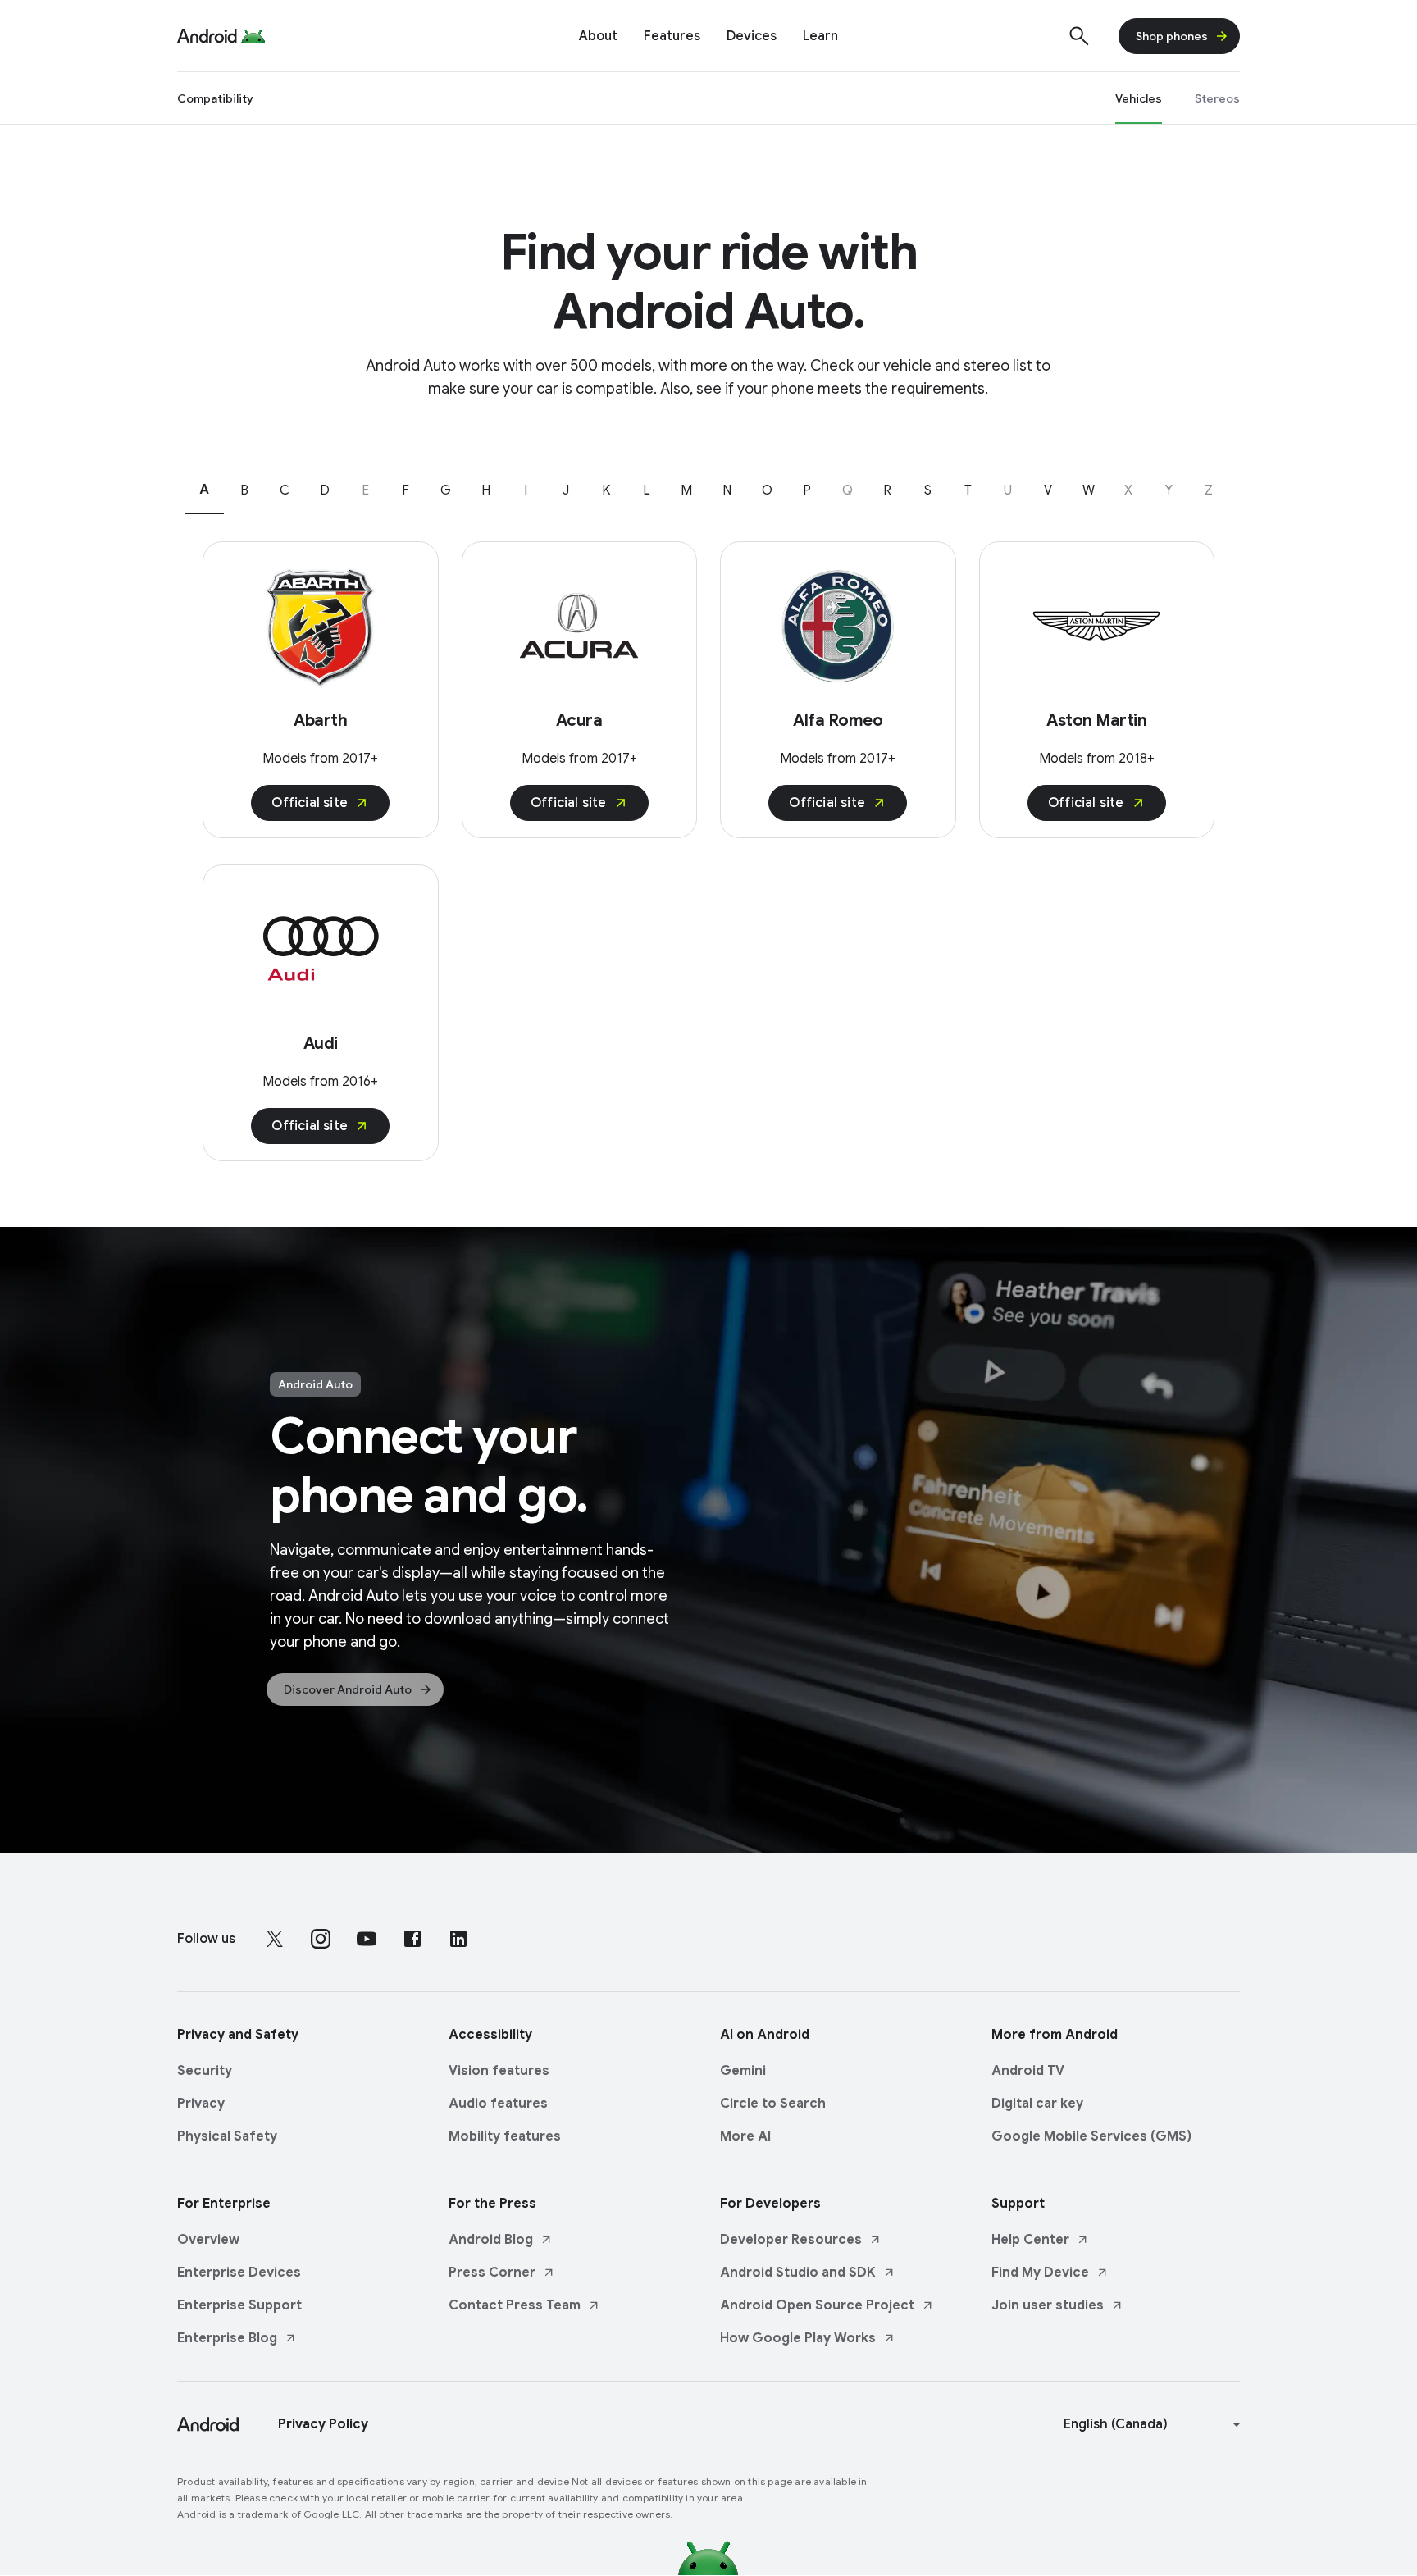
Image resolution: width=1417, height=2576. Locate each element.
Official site (310, 803)
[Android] (207, 36)
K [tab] (606, 490)
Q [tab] (847, 490)
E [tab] (365, 490)
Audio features (498, 2104)
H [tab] (486, 490)
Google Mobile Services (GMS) (1091, 2136)
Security (205, 2071)
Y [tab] (1169, 490)
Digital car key (1037, 2104)
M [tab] (686, 490)
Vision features (499, 2071)
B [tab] (244, 490)
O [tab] (767, 490)
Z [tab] (1209, 490)
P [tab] (807, 490)
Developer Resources (791, 2240)
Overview (208, 2240)
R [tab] (887, 490)
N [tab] (727, 490)
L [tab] (647, 490)
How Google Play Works (798, 2338)
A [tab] (204, 490)
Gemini (743, 2071)
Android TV (1028, 2071)
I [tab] (526, 490)
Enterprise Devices (239, 2273)
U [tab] (1008, 490)
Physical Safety (227, 2136)
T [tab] (968, 490)
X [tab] (1128, 490)
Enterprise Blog (227, 2338)
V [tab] (1048, 490)
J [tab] (566, 490)
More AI (745, 2136)
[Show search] (1079, 36)
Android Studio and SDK (798, 2273)
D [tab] (325, 490)
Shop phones (1172, 36)
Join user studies (1048, 2305)
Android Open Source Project (817, 2305)
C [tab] (285, 490)
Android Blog (491, 2240)
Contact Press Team (515, 2305)
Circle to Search (773, 2104)
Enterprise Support (239, 2305)
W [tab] (1089, 490)
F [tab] (406, 490)
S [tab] (928, 490)
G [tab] (446, 490)
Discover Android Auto (348, 1689)
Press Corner (492, 2273)
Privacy (201, 2104)
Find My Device (1040, 2273)
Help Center (1030, 2240)
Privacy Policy (323, 2424)
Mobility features (505, 2136)
